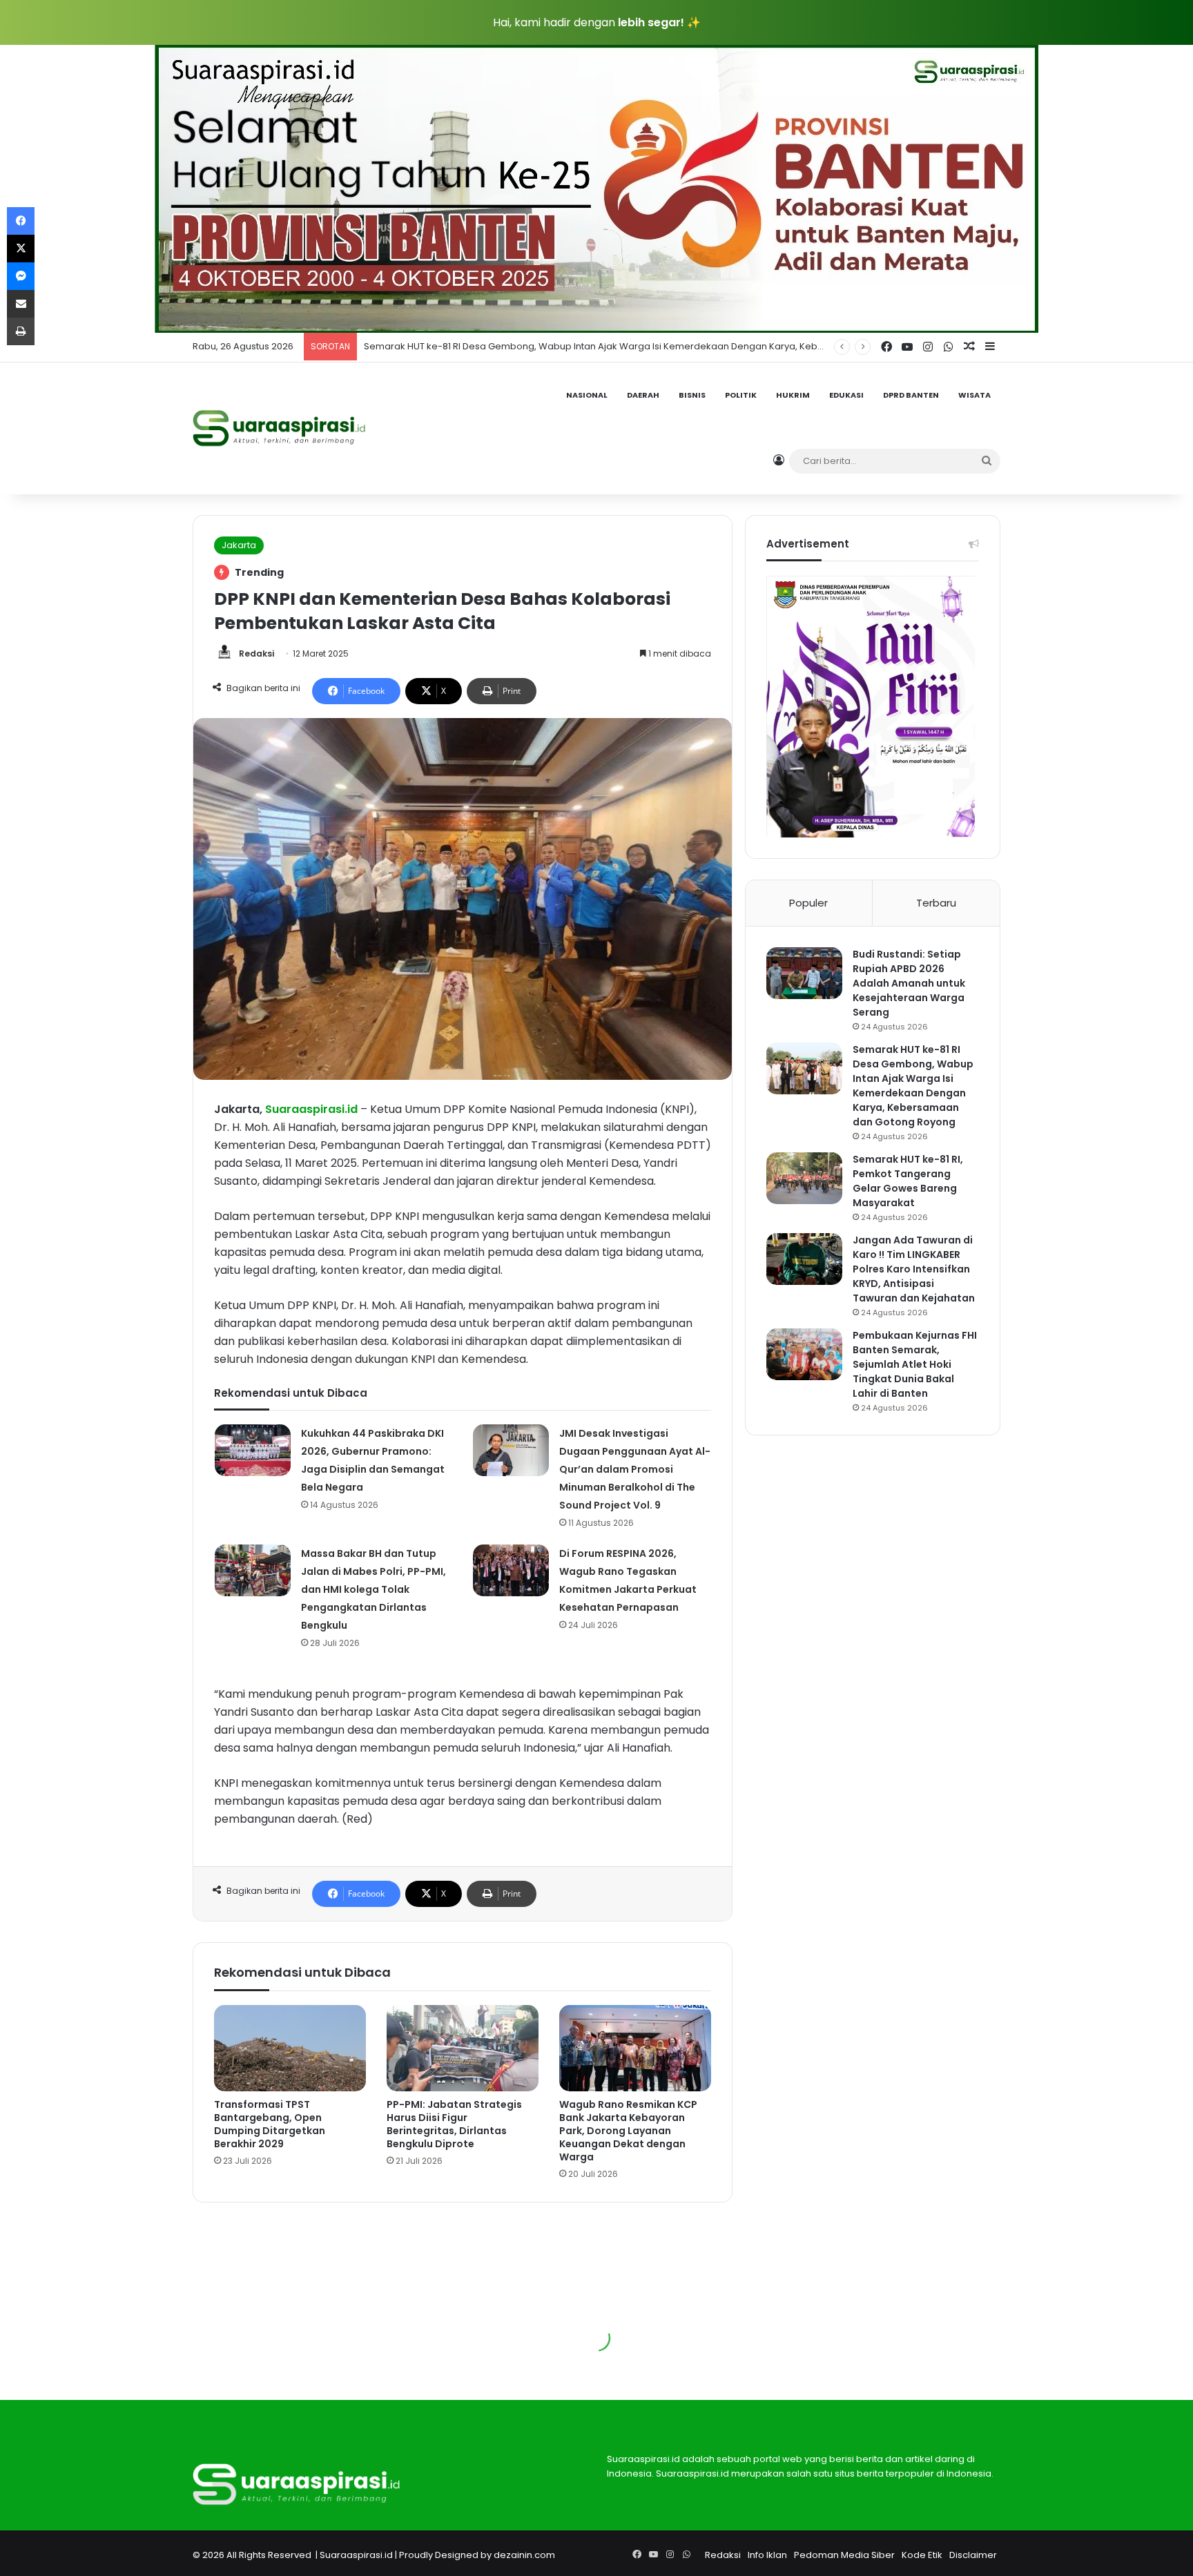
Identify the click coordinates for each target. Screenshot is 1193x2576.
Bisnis (692, 395)
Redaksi (256, 653)
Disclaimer (973, 2555)
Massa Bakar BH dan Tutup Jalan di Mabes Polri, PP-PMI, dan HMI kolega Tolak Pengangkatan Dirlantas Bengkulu (374, 1589)
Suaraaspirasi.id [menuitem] (311, 1109)
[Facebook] (21, 221)
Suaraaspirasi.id (356, 2555)
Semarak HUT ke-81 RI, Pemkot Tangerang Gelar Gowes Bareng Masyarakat (533, 346)
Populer (808, 903)
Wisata (974, 395)
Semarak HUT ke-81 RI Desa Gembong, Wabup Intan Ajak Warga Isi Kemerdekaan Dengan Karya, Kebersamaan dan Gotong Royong (913, 1086)
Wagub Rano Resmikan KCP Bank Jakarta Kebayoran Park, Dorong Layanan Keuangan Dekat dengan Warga (628, 2131)
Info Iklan (767, 2555)
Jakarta (239, 545)
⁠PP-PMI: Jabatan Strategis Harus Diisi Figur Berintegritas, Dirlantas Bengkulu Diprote (454, 2124)
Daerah (643, 395)
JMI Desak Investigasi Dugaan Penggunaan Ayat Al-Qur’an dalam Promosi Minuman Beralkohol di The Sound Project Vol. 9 (635, 1469)
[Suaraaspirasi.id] (279, 428)
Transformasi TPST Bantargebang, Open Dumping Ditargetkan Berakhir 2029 (270, 2124)
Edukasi (846, 395)
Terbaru (936, 903)
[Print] (21, 331)
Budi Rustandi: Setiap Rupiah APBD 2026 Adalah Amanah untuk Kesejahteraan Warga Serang (909, 983)
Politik (741, 395)
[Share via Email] (21, 304)
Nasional (587, 395)
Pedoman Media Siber (844, 2555)
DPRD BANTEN (911, 395)
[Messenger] (21, 276)
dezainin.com (524, 2555)
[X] (21, 249)
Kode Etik (922, 2555)
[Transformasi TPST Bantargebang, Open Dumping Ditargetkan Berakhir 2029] (290, 2048)
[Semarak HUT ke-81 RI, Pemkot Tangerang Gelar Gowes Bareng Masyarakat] (804, 1178)
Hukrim (793, 395)
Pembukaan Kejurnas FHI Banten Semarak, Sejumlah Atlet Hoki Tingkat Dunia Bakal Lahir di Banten (915, 1364)
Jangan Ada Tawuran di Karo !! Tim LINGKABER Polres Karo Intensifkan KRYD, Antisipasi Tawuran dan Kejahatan (914, 1269)
